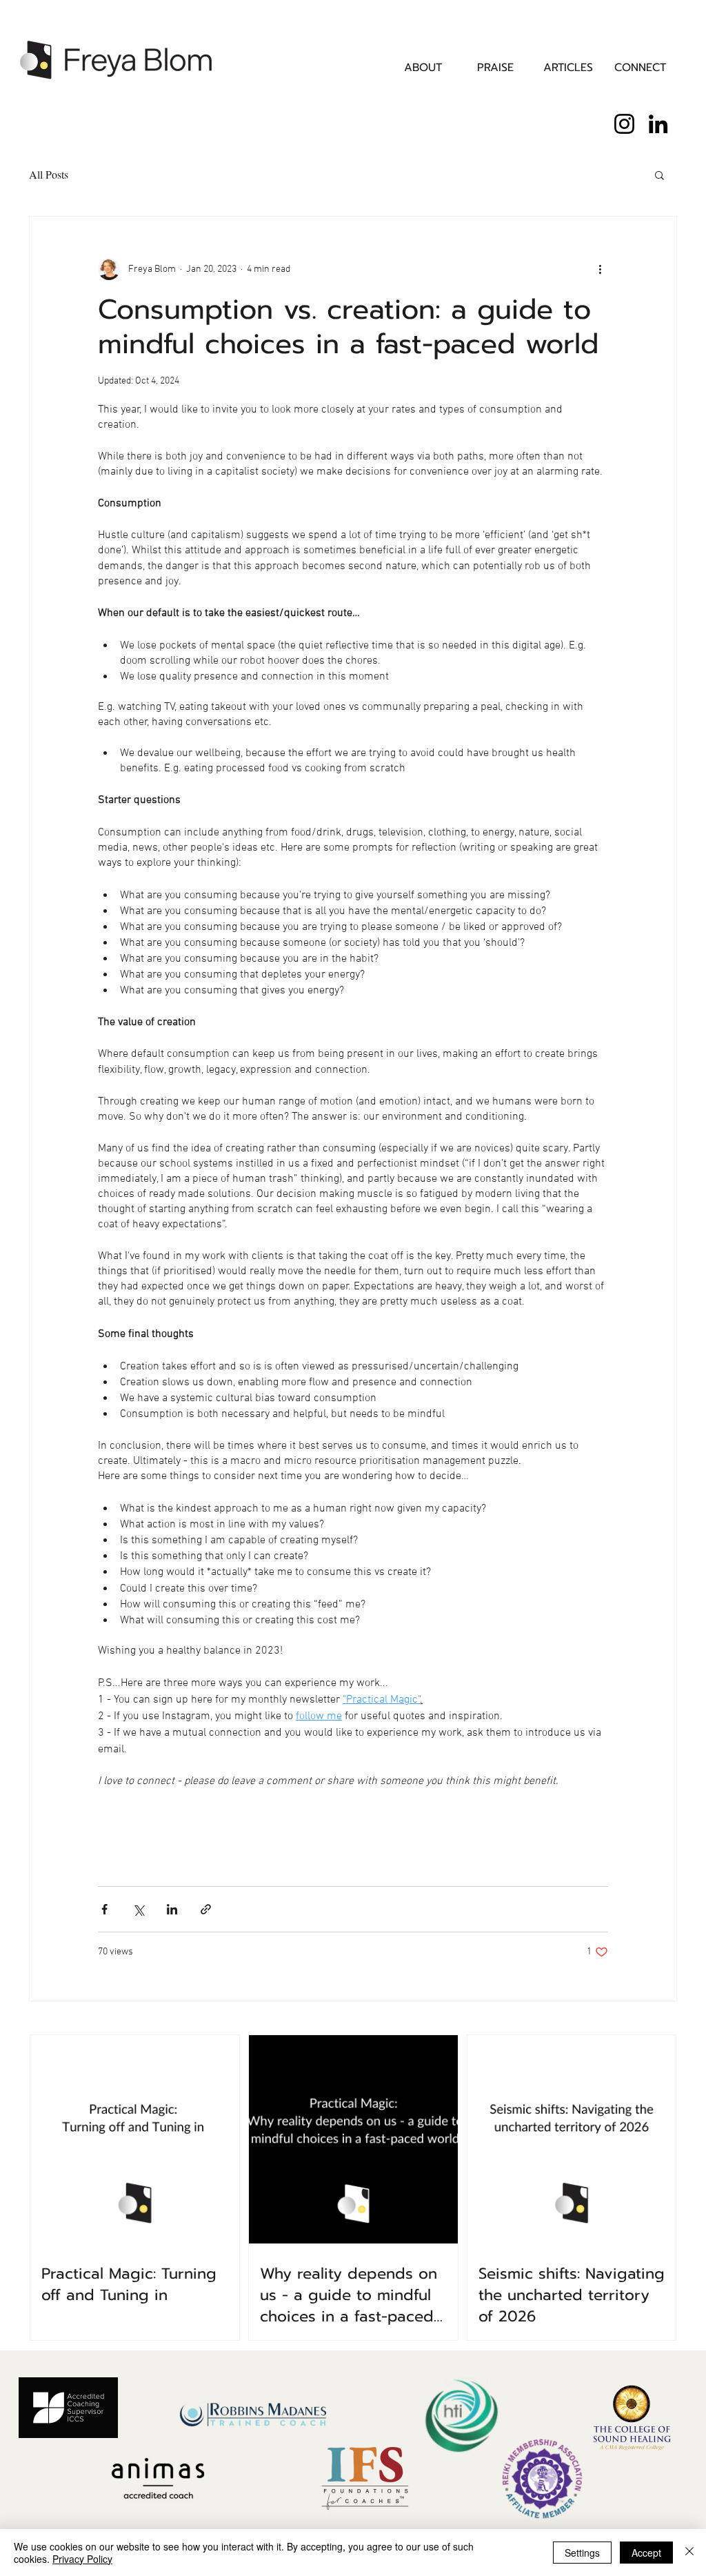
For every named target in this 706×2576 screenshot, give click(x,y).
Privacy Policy (82, 2559)
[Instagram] (624, 124)
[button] (659, 175)
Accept (646, 2553)
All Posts (49, 174)
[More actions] (600, 269)
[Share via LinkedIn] (172, 1909)
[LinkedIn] (658, 124)
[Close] (689, 2553)
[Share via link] (206, 1909)
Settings (582, 2553)
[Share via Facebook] (104, 1909)
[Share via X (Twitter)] (138, 1909)
